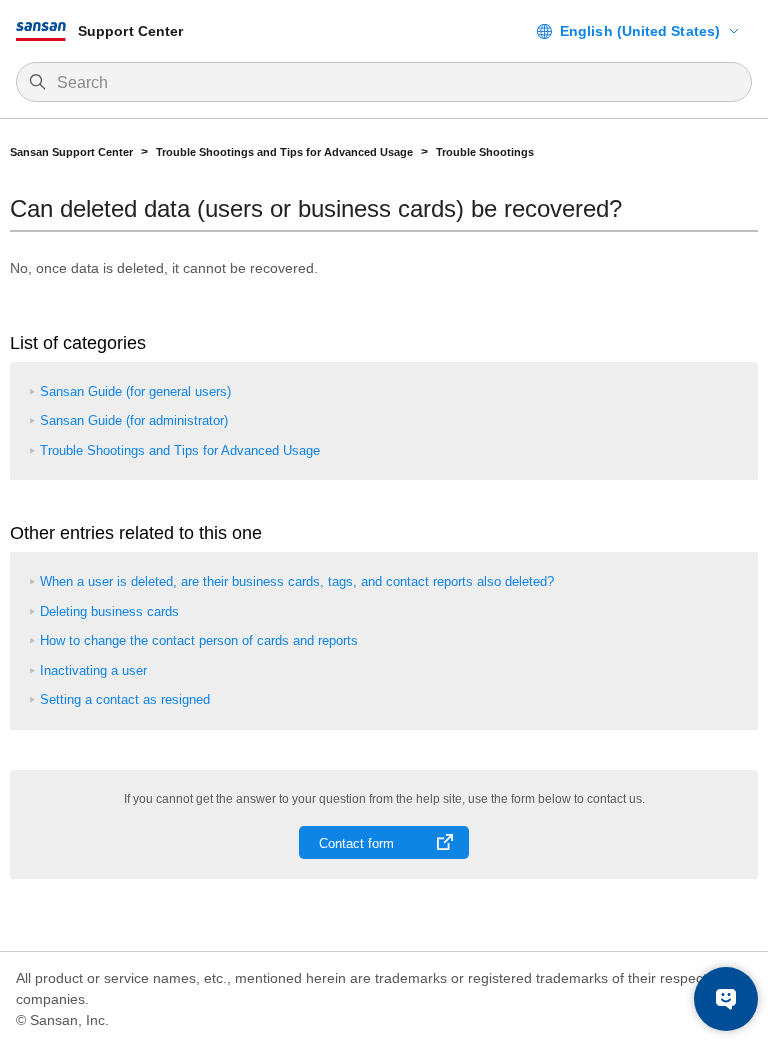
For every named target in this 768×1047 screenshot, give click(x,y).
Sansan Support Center (71, 152)
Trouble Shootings (485, 152)
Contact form (356, 843)
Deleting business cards (109, 611)
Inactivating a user (93, 670)
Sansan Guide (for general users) (135, 391)
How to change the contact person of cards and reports (199, 640)
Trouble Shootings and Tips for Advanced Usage (284, 152)
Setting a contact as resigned (125, 699)
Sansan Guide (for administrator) (134, 420)
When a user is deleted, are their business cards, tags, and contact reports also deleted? (297, 581)
